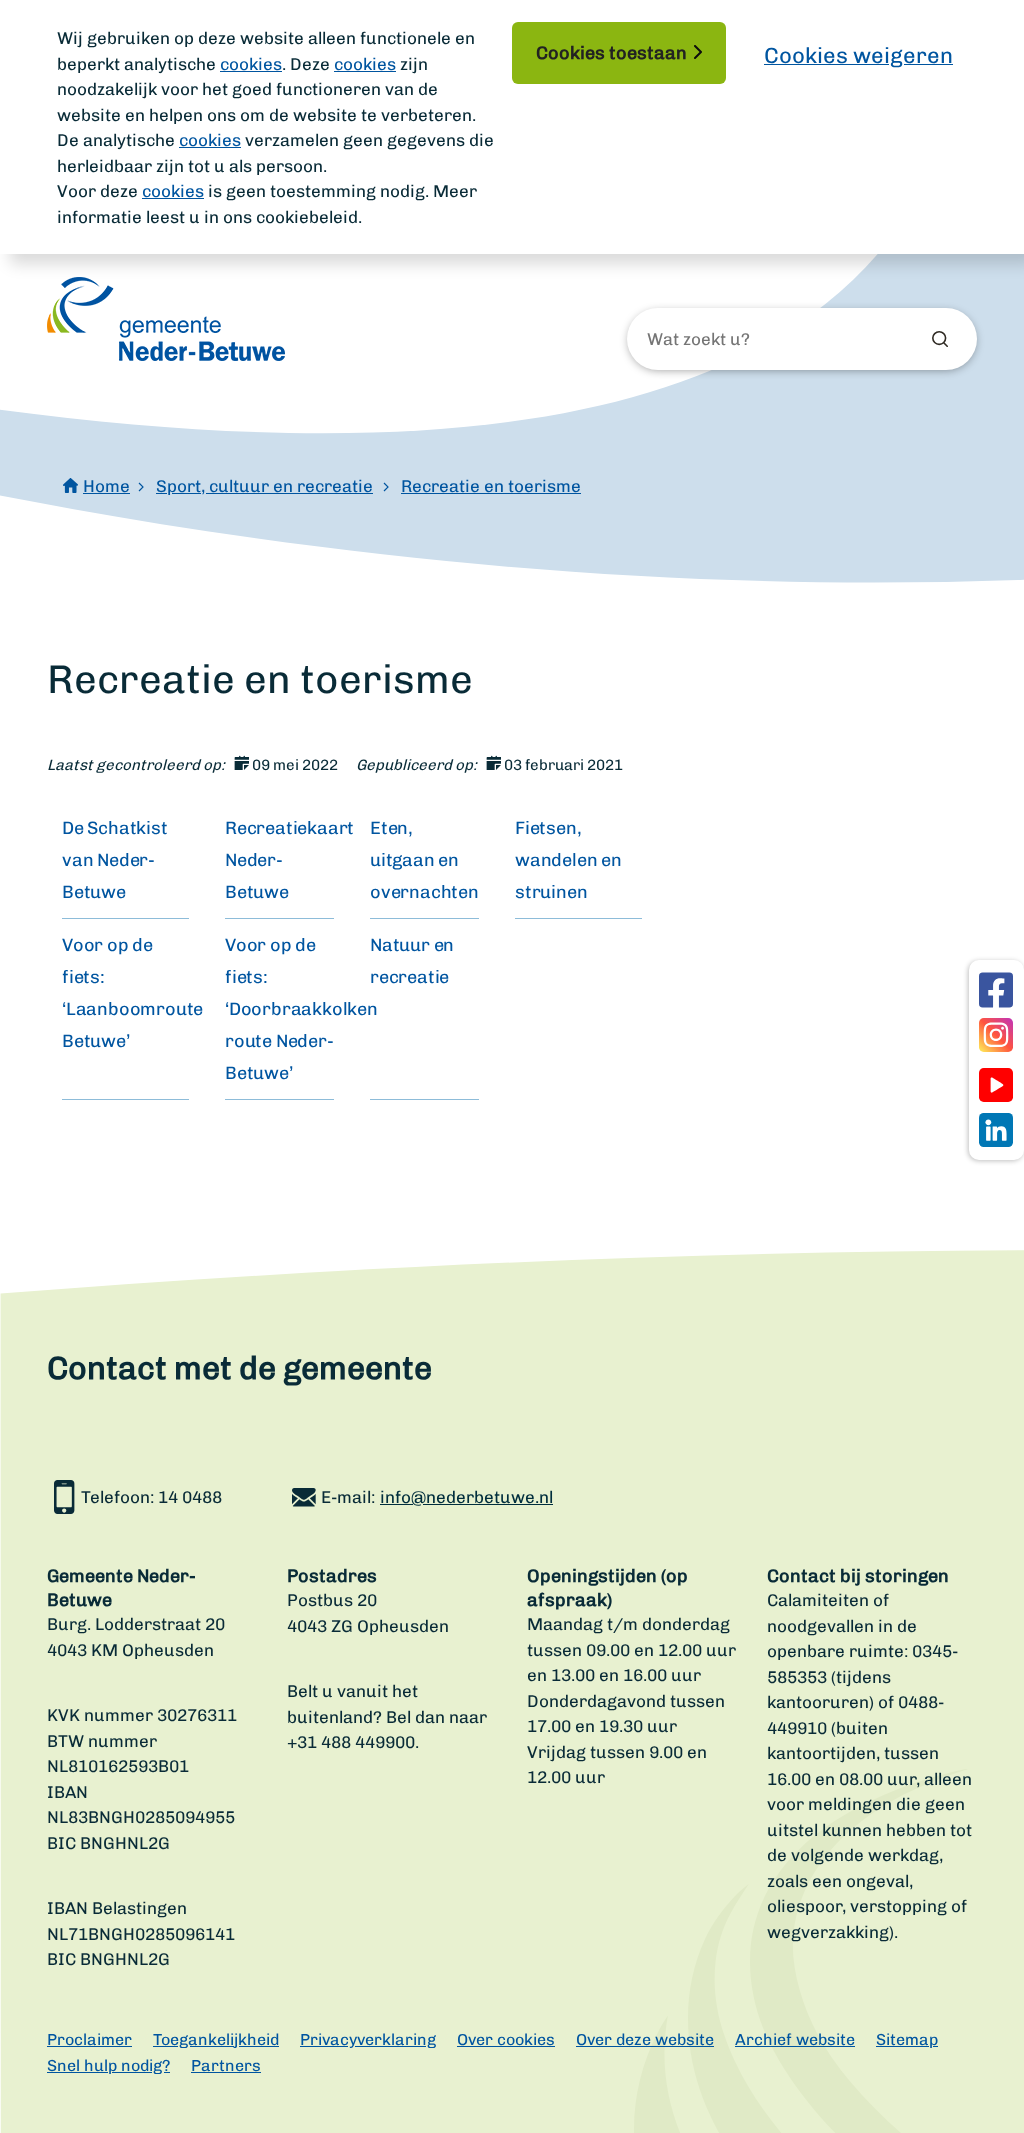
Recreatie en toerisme (491, 486)
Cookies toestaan (611, 53)
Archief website (795, 2039)
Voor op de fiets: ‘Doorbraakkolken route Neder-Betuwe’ (301, 1009)
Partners (226, 2065)
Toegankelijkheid (216, 2039)
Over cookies (506, 2039)
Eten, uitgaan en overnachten (424, 860)
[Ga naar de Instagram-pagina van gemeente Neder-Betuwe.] (996, 1035)
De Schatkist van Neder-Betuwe (115, 860)
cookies (251, 64)
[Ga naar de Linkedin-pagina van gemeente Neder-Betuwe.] (996, 1130)
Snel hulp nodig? (108, 2065)
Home (106, 486)
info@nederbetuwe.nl (466, 1497)
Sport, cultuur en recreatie (264, 486)
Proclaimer (89, 2039)
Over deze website (645, 2039)
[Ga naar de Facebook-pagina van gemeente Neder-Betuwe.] (996, 990)
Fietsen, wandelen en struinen (568, 860)
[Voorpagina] (166, 319)
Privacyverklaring (368, 2039)
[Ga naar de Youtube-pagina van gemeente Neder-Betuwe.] (996, 1085)
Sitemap (907, 2039)
